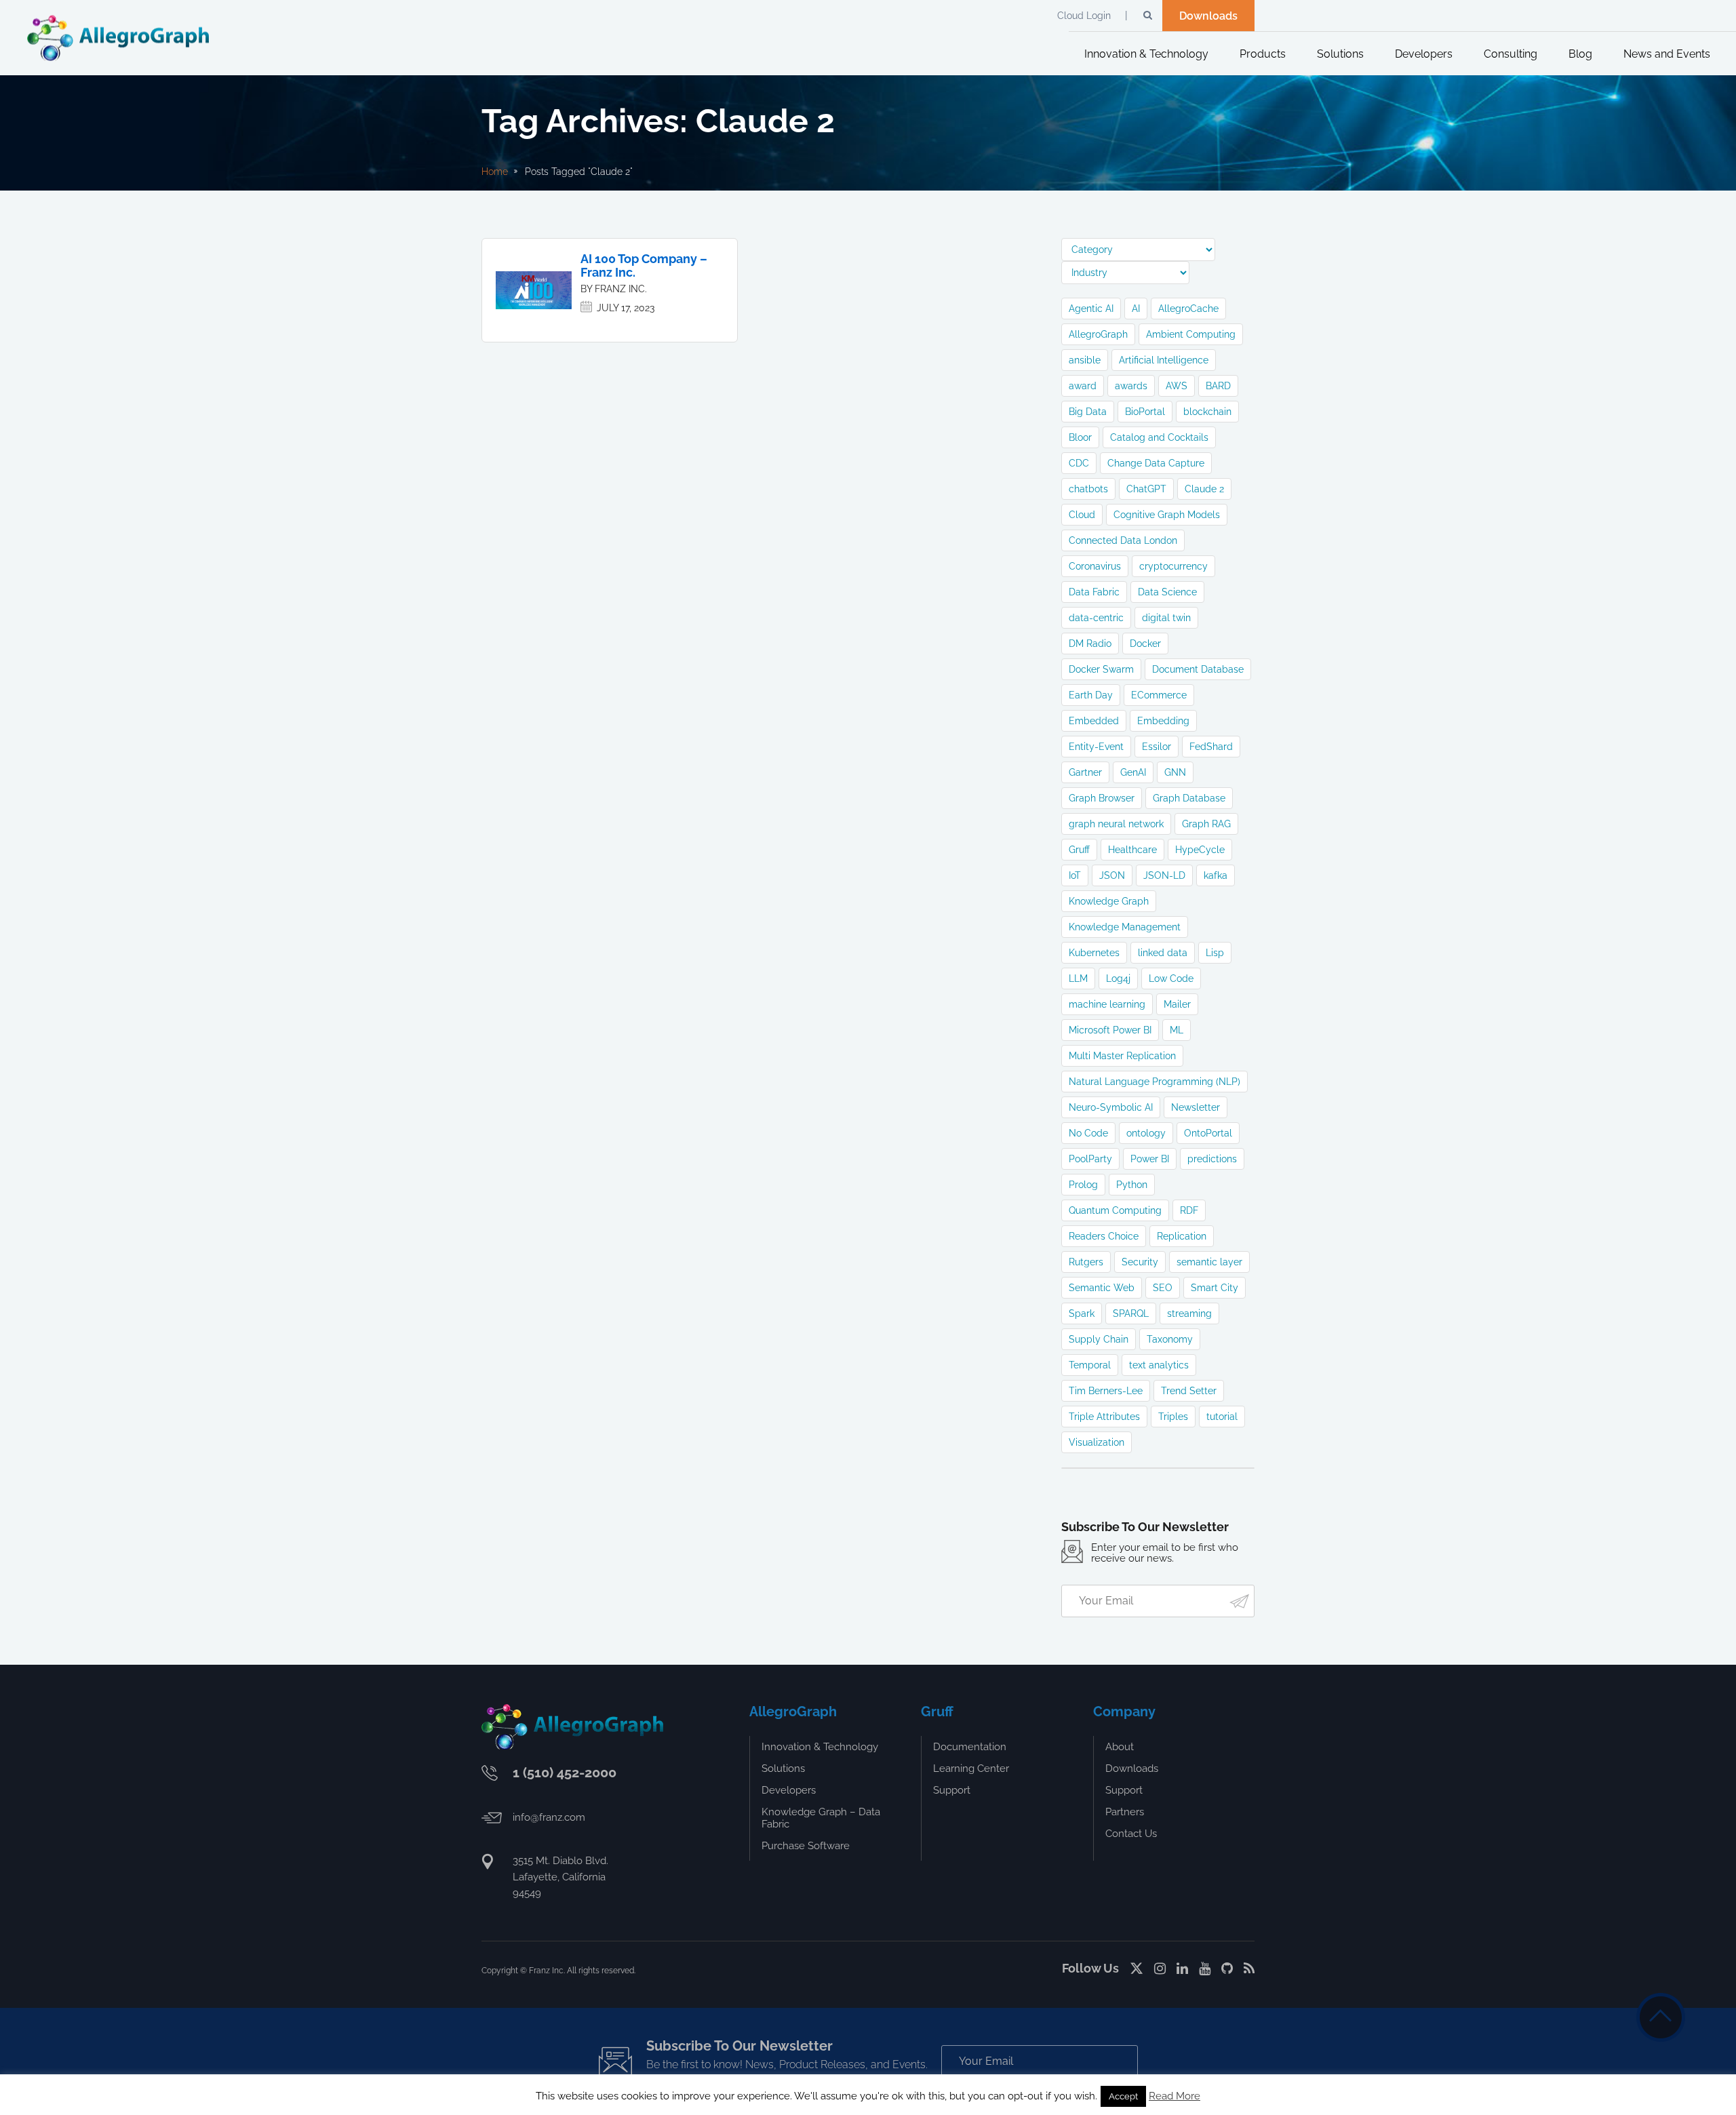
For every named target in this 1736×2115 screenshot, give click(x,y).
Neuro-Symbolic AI (1111, 1107)
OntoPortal (1208, 1133)
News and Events (1667, 54)
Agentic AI (1091, 309)
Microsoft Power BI (1110, 1030)
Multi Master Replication (1122, 1056)
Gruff (1079, 850)
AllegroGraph (1098, 334)
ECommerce (1159, 695)
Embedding (1163, 721)
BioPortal (1145, 412)
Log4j (1118, 979)
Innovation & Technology (1146, 54)
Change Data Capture (1156, 463)
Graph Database (1189, 798)
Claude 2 (1204, 489)
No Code (1088, 1133)
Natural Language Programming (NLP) (1155, 1082)
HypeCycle (1200, 850)
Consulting (1511, 54)
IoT (1075, 875)
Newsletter (1196, 1107)
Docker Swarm (1101, 669)
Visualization (1097, 1442)
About (1120, 1747)
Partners (1125, 1812)
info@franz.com (549, 1817)
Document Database (1198, 669)
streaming (1189, 1313)
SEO (1163, 1288)
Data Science (1167, 592)
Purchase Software (806, 1846)
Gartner (1085, 772)
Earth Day (1091, 695)
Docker (1145, 644)
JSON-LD (1164, 875)
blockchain (1207, 412)
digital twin (1166, 618)
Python (1132, 1185)
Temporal (1090, 1365)
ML (1177, 1030)
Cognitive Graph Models (1167, 515)
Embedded (1094, 721)
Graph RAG (1206, 824)
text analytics (1159, 1365)
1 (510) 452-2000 (565, 1773)
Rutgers (1086, 1262)
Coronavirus (1095, 566)
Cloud (1082, 515)
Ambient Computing (1191, 334)
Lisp (1215, 953)
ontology (1146, 1133)
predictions (1212, 1159)
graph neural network (1116, 824)
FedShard (1211, 747)
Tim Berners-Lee (1106, 1391)
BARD (1218, 386)
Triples (1173, 1417)
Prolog (1083, 1185)
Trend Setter (1189, 1391)
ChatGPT (1146, 489)
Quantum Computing (1115, 1210)
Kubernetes (1094, 953)
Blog (1580, 54)
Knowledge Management (1125, 927)
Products (1263, 54)
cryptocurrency (1173, 566)
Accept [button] (1123, 2096)
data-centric (1096, 618)
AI (1136, 309)
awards (1131, 386)
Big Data (1088, 412)
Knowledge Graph (1109, 901)
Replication (1182, 1236)
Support (952, 1790)
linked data (1163, 953)
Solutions (1340, 54)
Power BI (1150, 1159)
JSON (1112, 875)
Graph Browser (1102, 798)
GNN (1175, 772)
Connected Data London (1123, 540)
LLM (1078, 979)
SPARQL (1131, 1313)
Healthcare (1132, 850)
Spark (1082, 1313)
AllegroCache (1188, 309)
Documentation (970, 1747)
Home (495, 172)
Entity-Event (1096, 747)
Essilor (1157, 747)
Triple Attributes (1104, 1417)
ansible (1085, 360)
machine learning (1107, 1004)
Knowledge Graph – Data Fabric (821, 1818)
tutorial (1222, 1417)
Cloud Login (1084, 16)
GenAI (1133, 772)
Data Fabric (1094, 592)
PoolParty (1090, 1159)
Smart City (1215, 1288)
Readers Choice (1104, 1236)
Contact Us (1131, 1834)
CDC (1079, 463)
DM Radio (1090, 644)
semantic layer (1209, 1262)
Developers (1424, 54)
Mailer (1177, 1004)
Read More (1175, 2096)
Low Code (1171, 979)
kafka (1216, 875)
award (1083, 386)
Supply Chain (1099, 1339)
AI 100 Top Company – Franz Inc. (644, 265)
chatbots (1088, 489)
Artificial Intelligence (1164, 360)
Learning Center (971, 1768)
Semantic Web (1102, 1288)
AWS (1177, 386)
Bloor (1080, 437)
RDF (1189, 1210)
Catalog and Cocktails (1159, 437)
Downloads (1208, 16)
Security (1140, 1262)
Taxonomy (1170, 1339)
